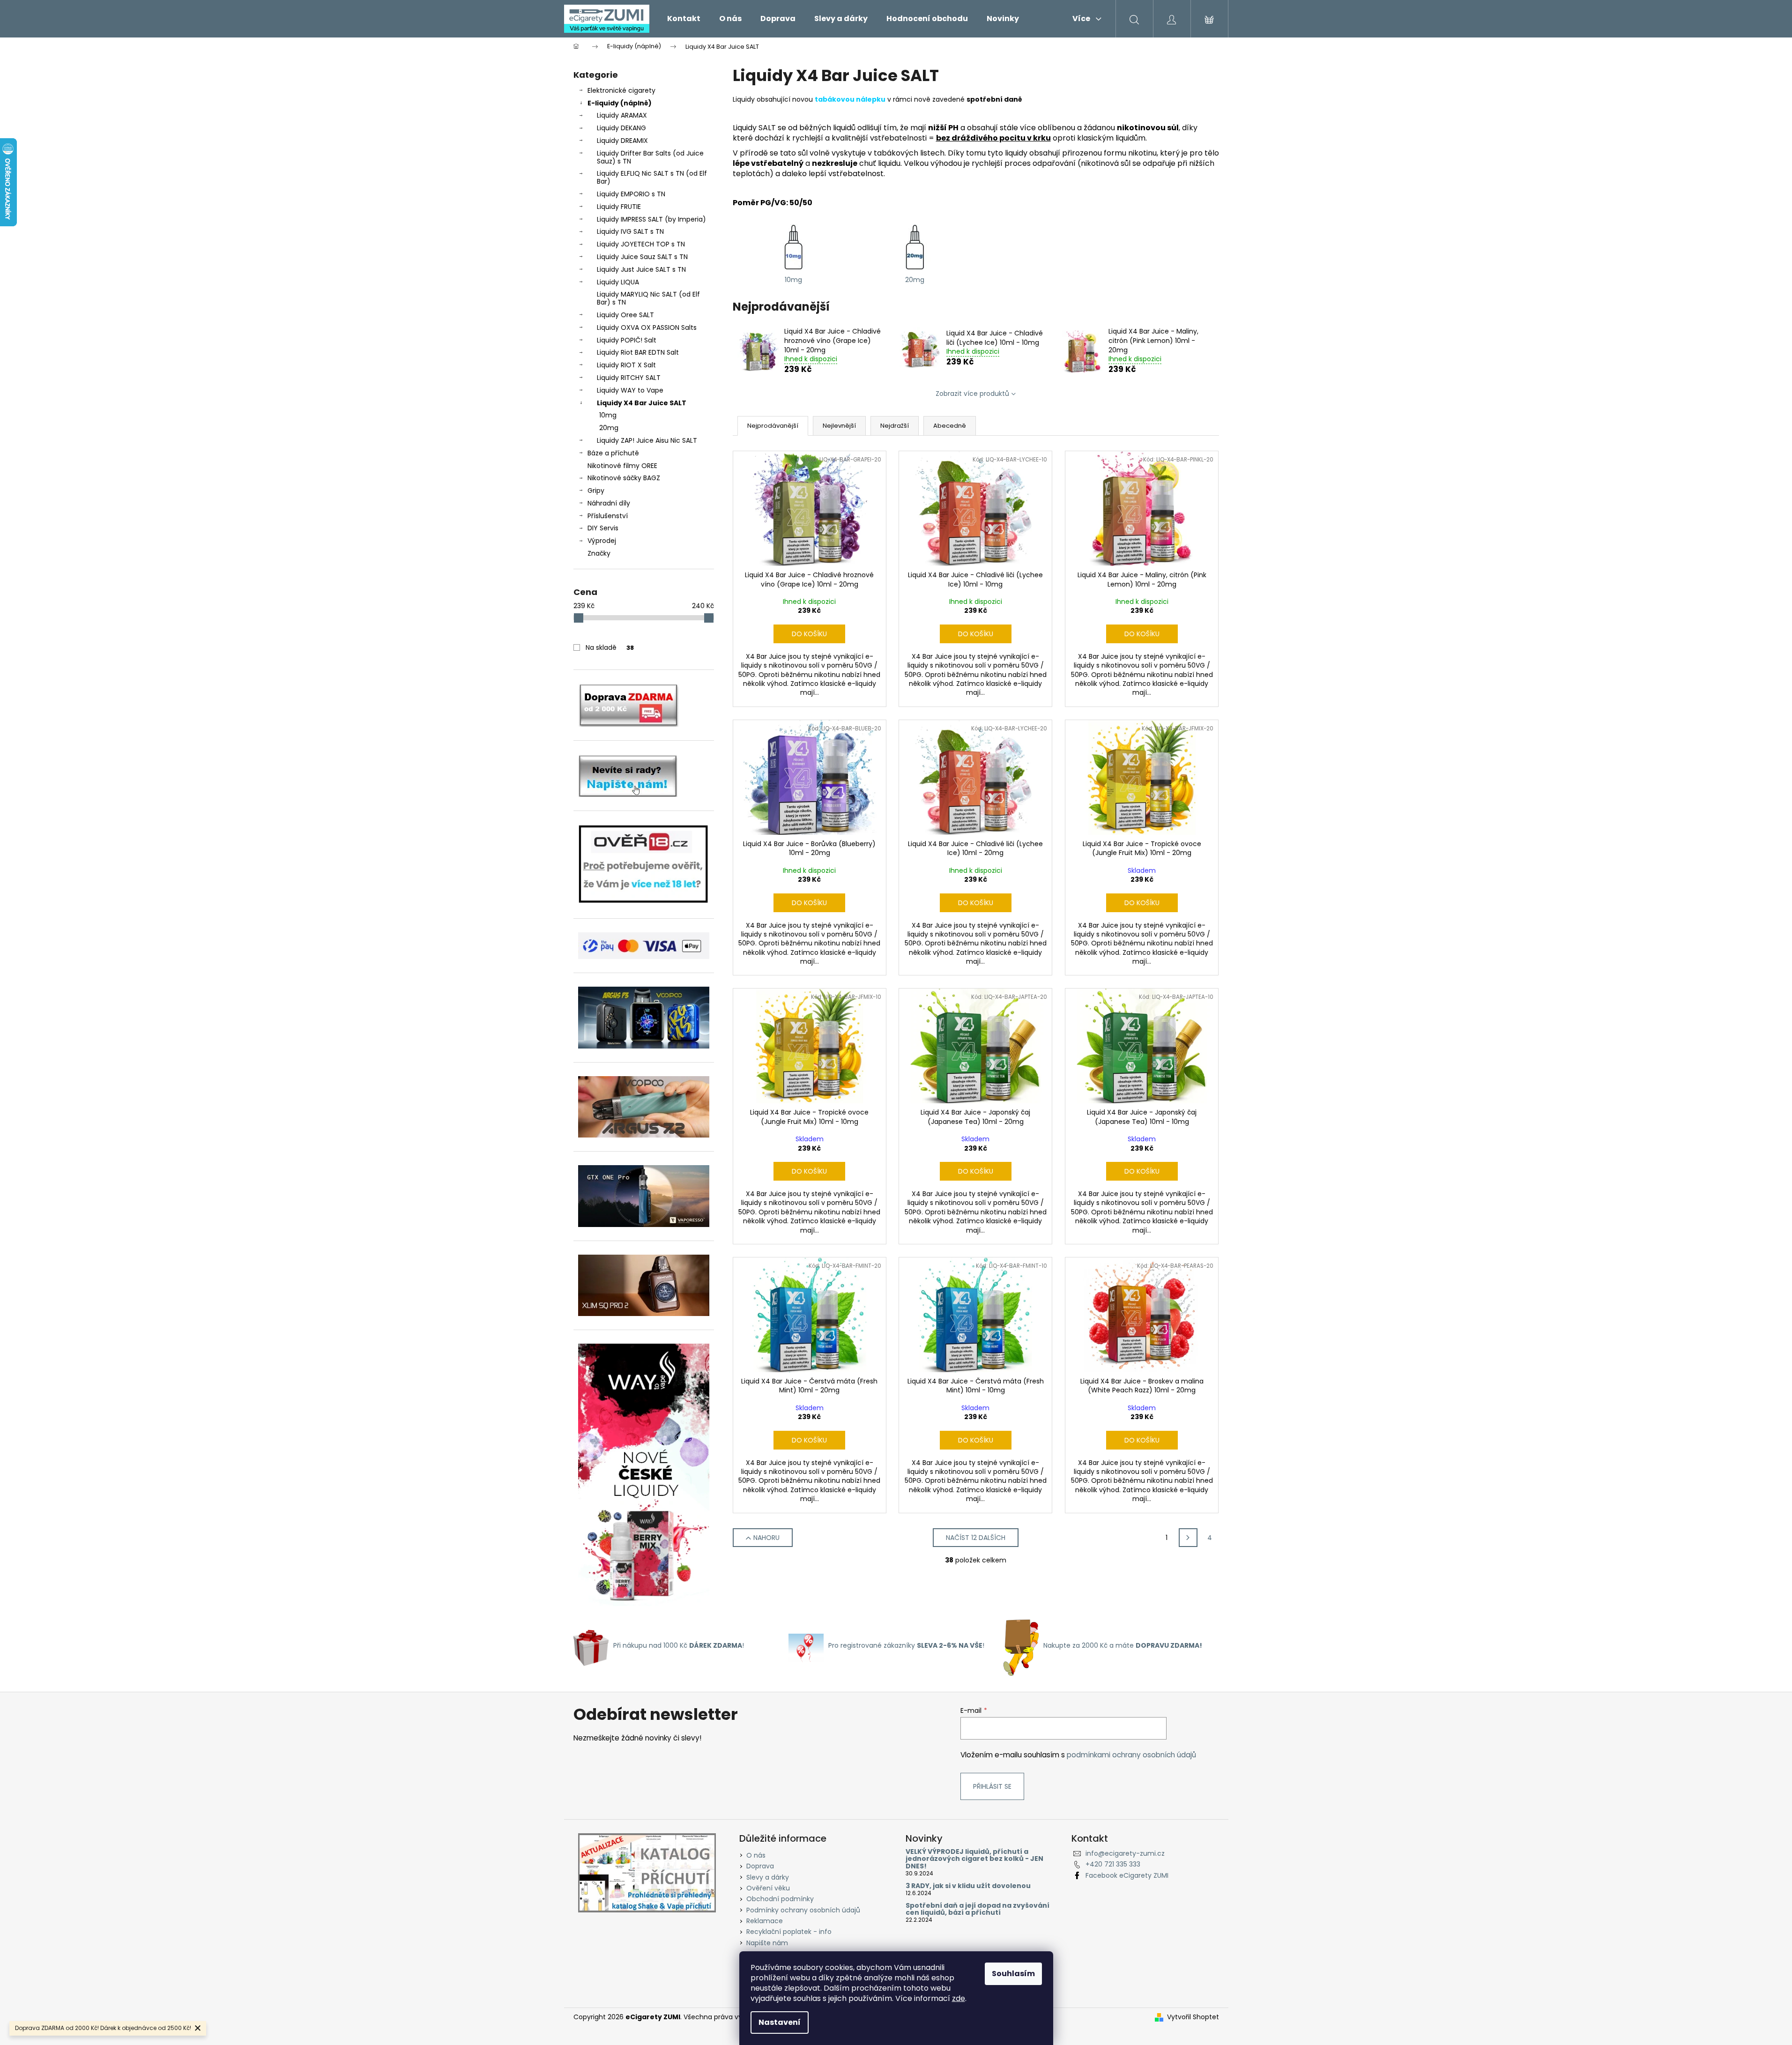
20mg (609, 428)
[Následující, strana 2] (1188, 1538)
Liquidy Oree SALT (625, 315)
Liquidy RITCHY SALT (629, 378)
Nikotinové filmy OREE (622, 466)
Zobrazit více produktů (972, 394)
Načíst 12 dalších (976, 1538)
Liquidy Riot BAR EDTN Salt (638, 352)
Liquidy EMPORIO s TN (631, 194)
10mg (608, 415)
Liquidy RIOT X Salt (626, 365)
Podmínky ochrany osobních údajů (803, 1910)
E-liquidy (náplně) (620, 103)
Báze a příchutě (613, 453)
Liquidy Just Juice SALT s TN (641, 269)
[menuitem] (684, 19)
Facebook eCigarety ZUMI (1127, 1875)
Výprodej (602, 541)
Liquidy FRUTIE (619, 207)
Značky (599, 553)
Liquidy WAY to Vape (630, 390)
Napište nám (767, 1943)
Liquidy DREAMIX (622, 141)
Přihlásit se (992, 1786)
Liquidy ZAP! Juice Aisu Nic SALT (647, 440)
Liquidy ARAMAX (622, 115)
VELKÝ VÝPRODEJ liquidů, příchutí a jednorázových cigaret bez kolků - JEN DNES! (974, 1859)
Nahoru (766, 1538)
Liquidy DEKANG (621, 128)
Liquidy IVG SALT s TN (630, 231)
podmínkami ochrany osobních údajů (1131, 1755)
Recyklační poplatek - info (789, 1932)
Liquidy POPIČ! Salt (627, 340)
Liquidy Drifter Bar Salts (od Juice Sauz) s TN (650, 157)
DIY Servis (603, 528)
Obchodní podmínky (780, 1899)
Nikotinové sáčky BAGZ (624, 478)
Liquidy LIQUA (618, 282)
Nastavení (780, 2022)
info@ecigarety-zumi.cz (1125, 1853)
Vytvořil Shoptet (1193, 2017)
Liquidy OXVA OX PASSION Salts (647, 327)
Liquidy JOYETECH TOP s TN (641, 244)
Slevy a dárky (768, 1877)
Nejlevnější (839, 426)
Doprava (760, 1866)
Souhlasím (1013, 1974)
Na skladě (610, 647)
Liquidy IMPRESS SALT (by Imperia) (651, 219)
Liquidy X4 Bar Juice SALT (642, 403)
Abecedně (950, 426)
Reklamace (765, 1921)
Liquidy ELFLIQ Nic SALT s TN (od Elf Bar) (652, 177)
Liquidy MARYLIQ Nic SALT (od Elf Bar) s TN (648, 298)
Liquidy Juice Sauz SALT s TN (642, 257)
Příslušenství (608, 516)
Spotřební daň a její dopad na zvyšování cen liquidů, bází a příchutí (978, 1909)
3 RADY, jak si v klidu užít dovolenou (968, 1886)
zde (959, 1998)
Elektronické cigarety (621, 90)
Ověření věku (768, 1888)
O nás (756, 1855)
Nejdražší (895, 426)
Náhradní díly (609, 503)
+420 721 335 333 (1113, 1864)
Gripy (596, 491)
